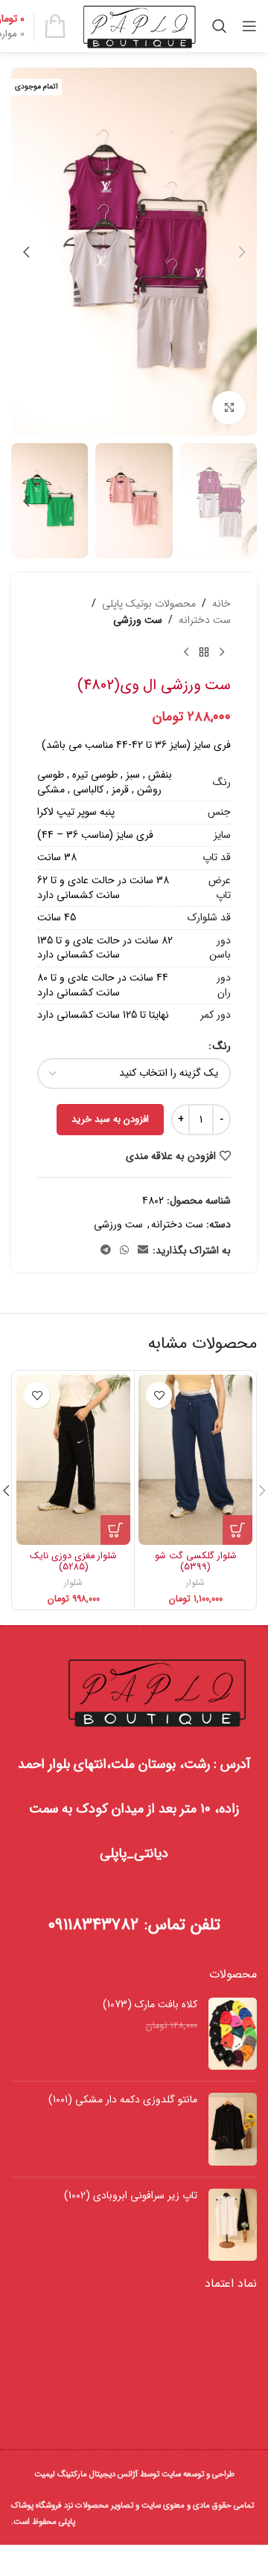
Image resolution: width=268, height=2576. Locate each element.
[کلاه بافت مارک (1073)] (233, 2034)
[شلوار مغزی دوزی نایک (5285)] (73, 1460)
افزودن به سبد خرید (110, 1119)
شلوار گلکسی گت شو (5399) (196, 1562)
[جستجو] (220, 26)
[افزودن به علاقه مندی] (159, 1395)
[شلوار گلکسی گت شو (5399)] (195, 1460)
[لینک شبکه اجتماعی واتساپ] (124, 1250)
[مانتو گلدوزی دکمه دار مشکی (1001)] (233, 2129)
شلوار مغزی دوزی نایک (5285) (73, 1562)
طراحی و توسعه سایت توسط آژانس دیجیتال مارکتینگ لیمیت (134, 2474)
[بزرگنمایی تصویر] (229, 408)
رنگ (222, 1046)
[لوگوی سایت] (140, 25)
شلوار (195, 1583)
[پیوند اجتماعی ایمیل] (143, 1250)
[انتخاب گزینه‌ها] (237, 1530)
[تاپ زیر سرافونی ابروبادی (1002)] (233, 2225)
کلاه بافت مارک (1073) (150, 2005)
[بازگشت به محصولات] (204, 653)
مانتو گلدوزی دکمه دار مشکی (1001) (123, 2100)
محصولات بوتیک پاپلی (149, 604)
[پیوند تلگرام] (106, 1250)
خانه (221, 604)
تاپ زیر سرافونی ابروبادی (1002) (131, 2196)
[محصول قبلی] (222, 653)
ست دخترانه (205, 620)
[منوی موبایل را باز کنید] (249, 26)
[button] (242, 252)
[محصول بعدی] (186, 653)
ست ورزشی (138, 620)
